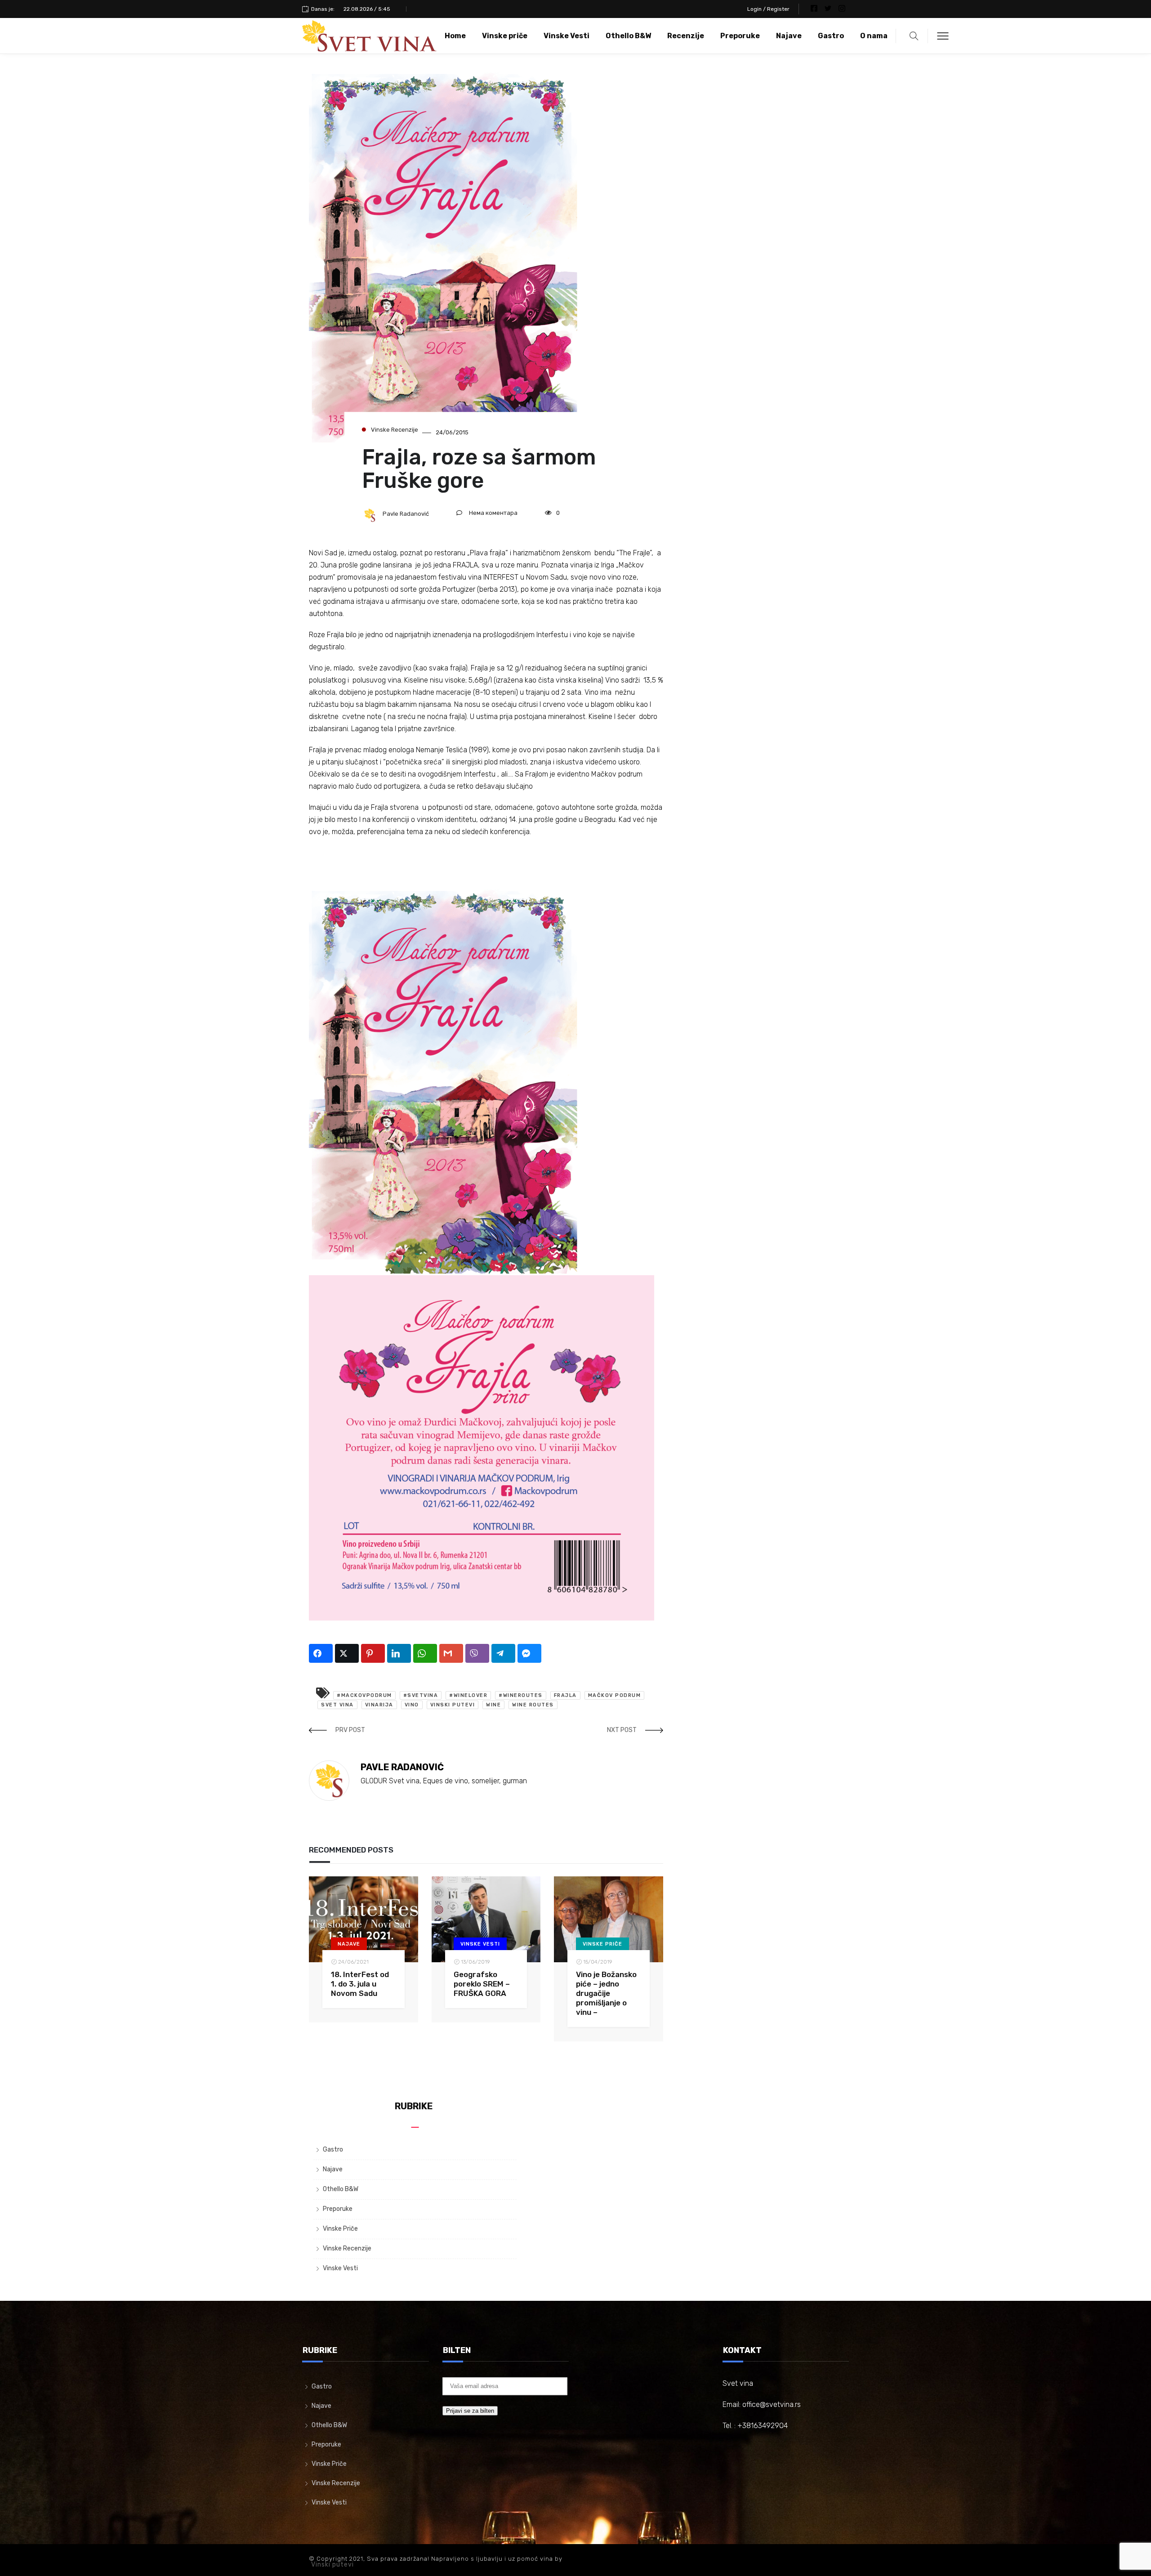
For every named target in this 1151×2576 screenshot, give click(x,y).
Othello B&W (628, 36)
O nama (874, 36)
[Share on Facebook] (321, 1653)
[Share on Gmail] (451, 1653)
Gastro (831, 36)
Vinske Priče (602, 1944)
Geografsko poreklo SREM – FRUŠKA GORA (482, 1984)
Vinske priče (505, 36)
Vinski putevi (332, 2565)
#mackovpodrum (364, 1695)
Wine (493, 1705)
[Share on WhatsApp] (425, 1653)
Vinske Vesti (567, 36)
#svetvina (421, 1695)
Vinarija (379, 1705)
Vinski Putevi (453, 1705)
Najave (789, 36)
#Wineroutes (521, 1695)
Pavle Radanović (406, 514)
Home (455, 36)
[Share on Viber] (477, 1653)
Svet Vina (337, 1705)
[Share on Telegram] (503, 1653)
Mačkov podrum (615, 1695)
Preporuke (740, 36)
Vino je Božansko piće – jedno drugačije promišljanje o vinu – (606, 1993)
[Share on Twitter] (347, 1653)
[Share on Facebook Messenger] (529, 1653)
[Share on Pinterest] (373, 1653)
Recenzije (686, 36)
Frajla (565, 1695)
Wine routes (533, 1705)
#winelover (468, 1695)
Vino (412, 1705)
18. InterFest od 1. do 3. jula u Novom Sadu (360, 1984)
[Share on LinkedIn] (399, 1653)
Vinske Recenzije (395, 430)
